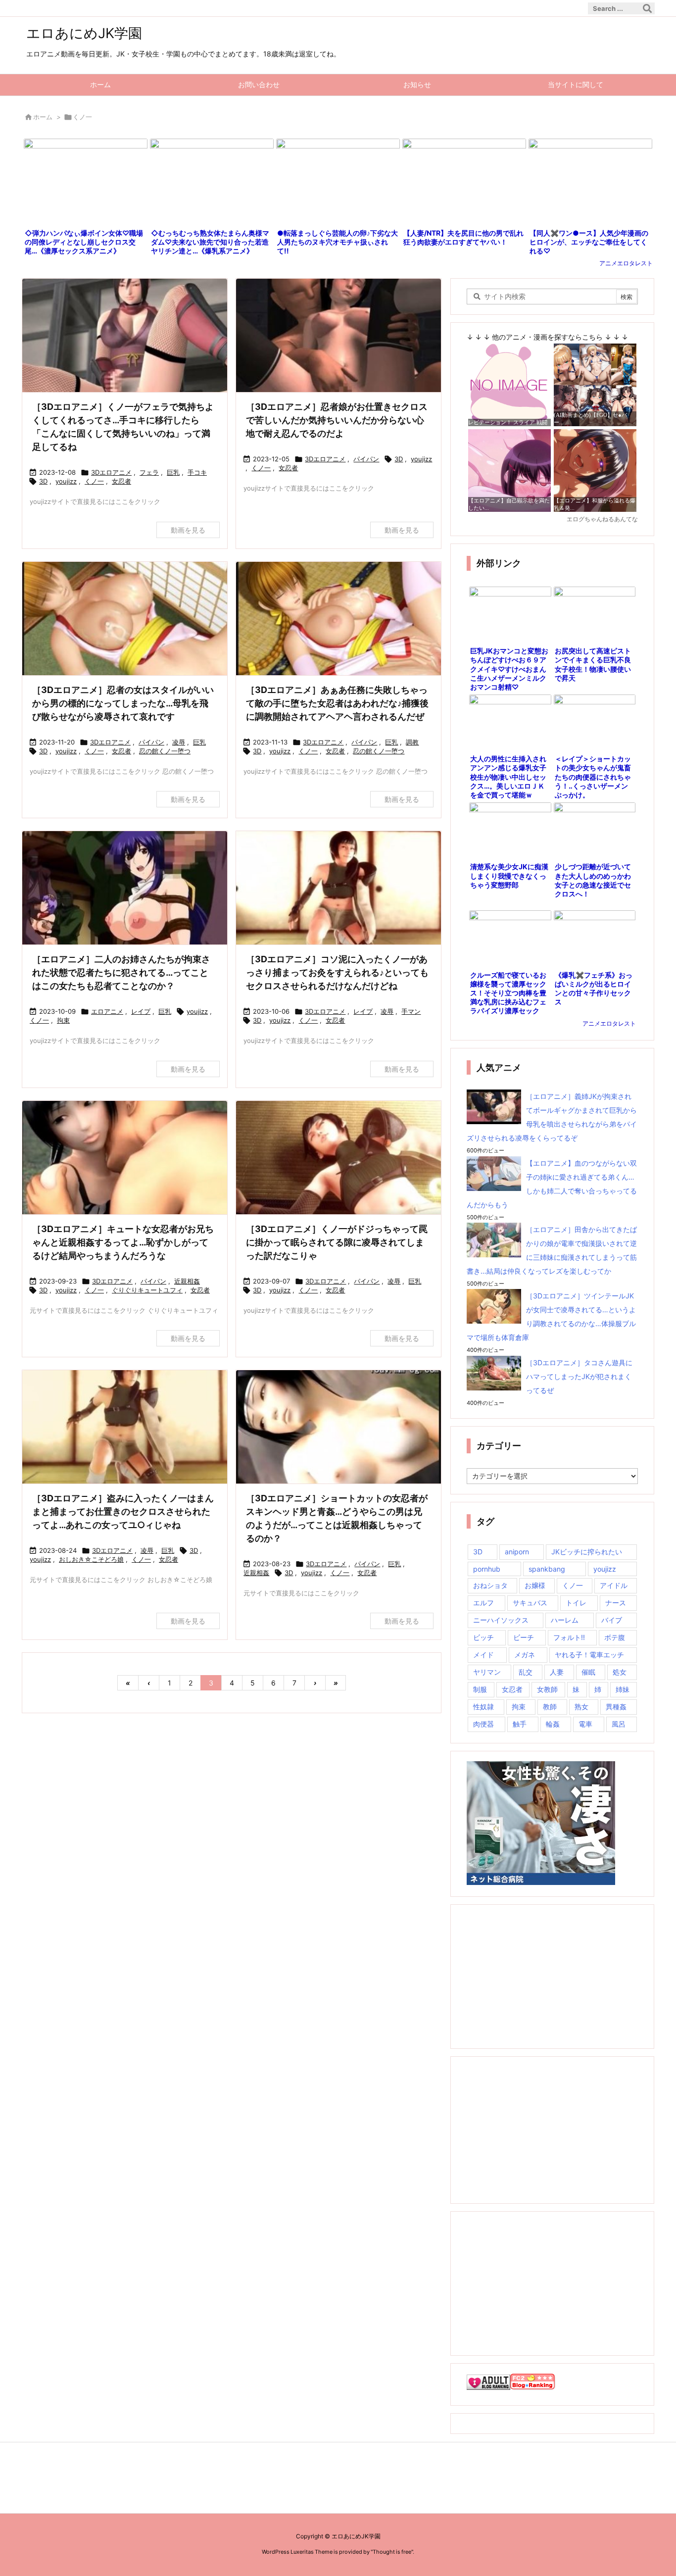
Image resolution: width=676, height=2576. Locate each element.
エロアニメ (107, 1011)
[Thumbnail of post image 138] (338, 1428)
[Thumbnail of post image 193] (125, 336)
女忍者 (121, 481)
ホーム (43, 117)
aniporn (517, 1552)
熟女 (581, 1707)
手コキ (197, 472)
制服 (480, 1689)
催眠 (588, 1672)
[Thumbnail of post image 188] (125, 1159)
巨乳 (173, 472)
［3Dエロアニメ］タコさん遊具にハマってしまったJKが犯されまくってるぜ (579, 1376)
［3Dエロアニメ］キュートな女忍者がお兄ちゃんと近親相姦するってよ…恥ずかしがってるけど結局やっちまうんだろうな (123, 1242)
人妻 (557, 1672)
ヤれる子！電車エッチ (589, 1655)
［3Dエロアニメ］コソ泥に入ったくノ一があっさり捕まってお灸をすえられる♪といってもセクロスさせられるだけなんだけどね (337, 972)
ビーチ (524, 1637)
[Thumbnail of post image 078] (338, 1159)
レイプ (141, 1011)
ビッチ (483, 1637)
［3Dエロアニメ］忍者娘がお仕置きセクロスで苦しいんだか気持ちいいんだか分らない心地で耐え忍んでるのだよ (337, 420)
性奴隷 (483, 1707)
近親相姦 (187, 1281)
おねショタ (490, 1585)
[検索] (647, 8)
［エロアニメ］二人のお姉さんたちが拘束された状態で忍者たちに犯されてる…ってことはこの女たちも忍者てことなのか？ (121, 972)
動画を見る (188, 530)
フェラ (149, 472)
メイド (483, 1655)
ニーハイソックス (501, 1620)
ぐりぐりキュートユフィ (147, 1290)
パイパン (366, 459)
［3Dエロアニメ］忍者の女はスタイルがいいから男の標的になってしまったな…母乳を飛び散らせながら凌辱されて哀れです (123, 703)
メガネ (525, 1655)
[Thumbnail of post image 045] (125, 1428)
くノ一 (94, 481)
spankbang (547, 1569)
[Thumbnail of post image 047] (125, 619)
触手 (520, 1724)
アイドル (614, 1585)
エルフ (483, 1603)
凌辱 (179, 742)
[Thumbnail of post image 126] (338, 619)
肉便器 (483, 1724)
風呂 (619, 1724)
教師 (550, 1707)
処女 (620, 1672)
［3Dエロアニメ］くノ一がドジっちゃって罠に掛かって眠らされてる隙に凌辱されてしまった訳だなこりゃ (337, 1242)
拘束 (63, 1020)
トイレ (576, 1603)
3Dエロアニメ (111, 472)
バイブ (612, 1620)
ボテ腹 (615, 1637)
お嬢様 (535, 1585)
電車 (585, 1724)
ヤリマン (487, 1672)
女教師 (547, 1689)
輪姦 (553, 1724)
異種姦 (616, 1707)
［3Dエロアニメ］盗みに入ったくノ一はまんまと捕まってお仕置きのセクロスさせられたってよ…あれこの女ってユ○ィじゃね (123, 1511)
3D (43, 481)
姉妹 (623, 1689)
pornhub (487, 1569)
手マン (411, 1011)
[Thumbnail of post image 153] (338, 889)
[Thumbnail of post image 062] (338, 336)
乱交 (526, 1672)
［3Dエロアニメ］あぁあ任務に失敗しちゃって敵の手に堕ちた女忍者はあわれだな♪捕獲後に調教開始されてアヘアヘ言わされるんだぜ (337, 703)
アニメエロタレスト (626, 263)
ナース (616, 1603)
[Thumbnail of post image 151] (125, 889)
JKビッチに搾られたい (587, 1552)
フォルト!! (569, 1637)
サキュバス (530, 1603)
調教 (412, 742)
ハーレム (565, 1620)
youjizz (66, 481)
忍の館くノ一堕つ (165, 751)
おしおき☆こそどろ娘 (91, 1559)
